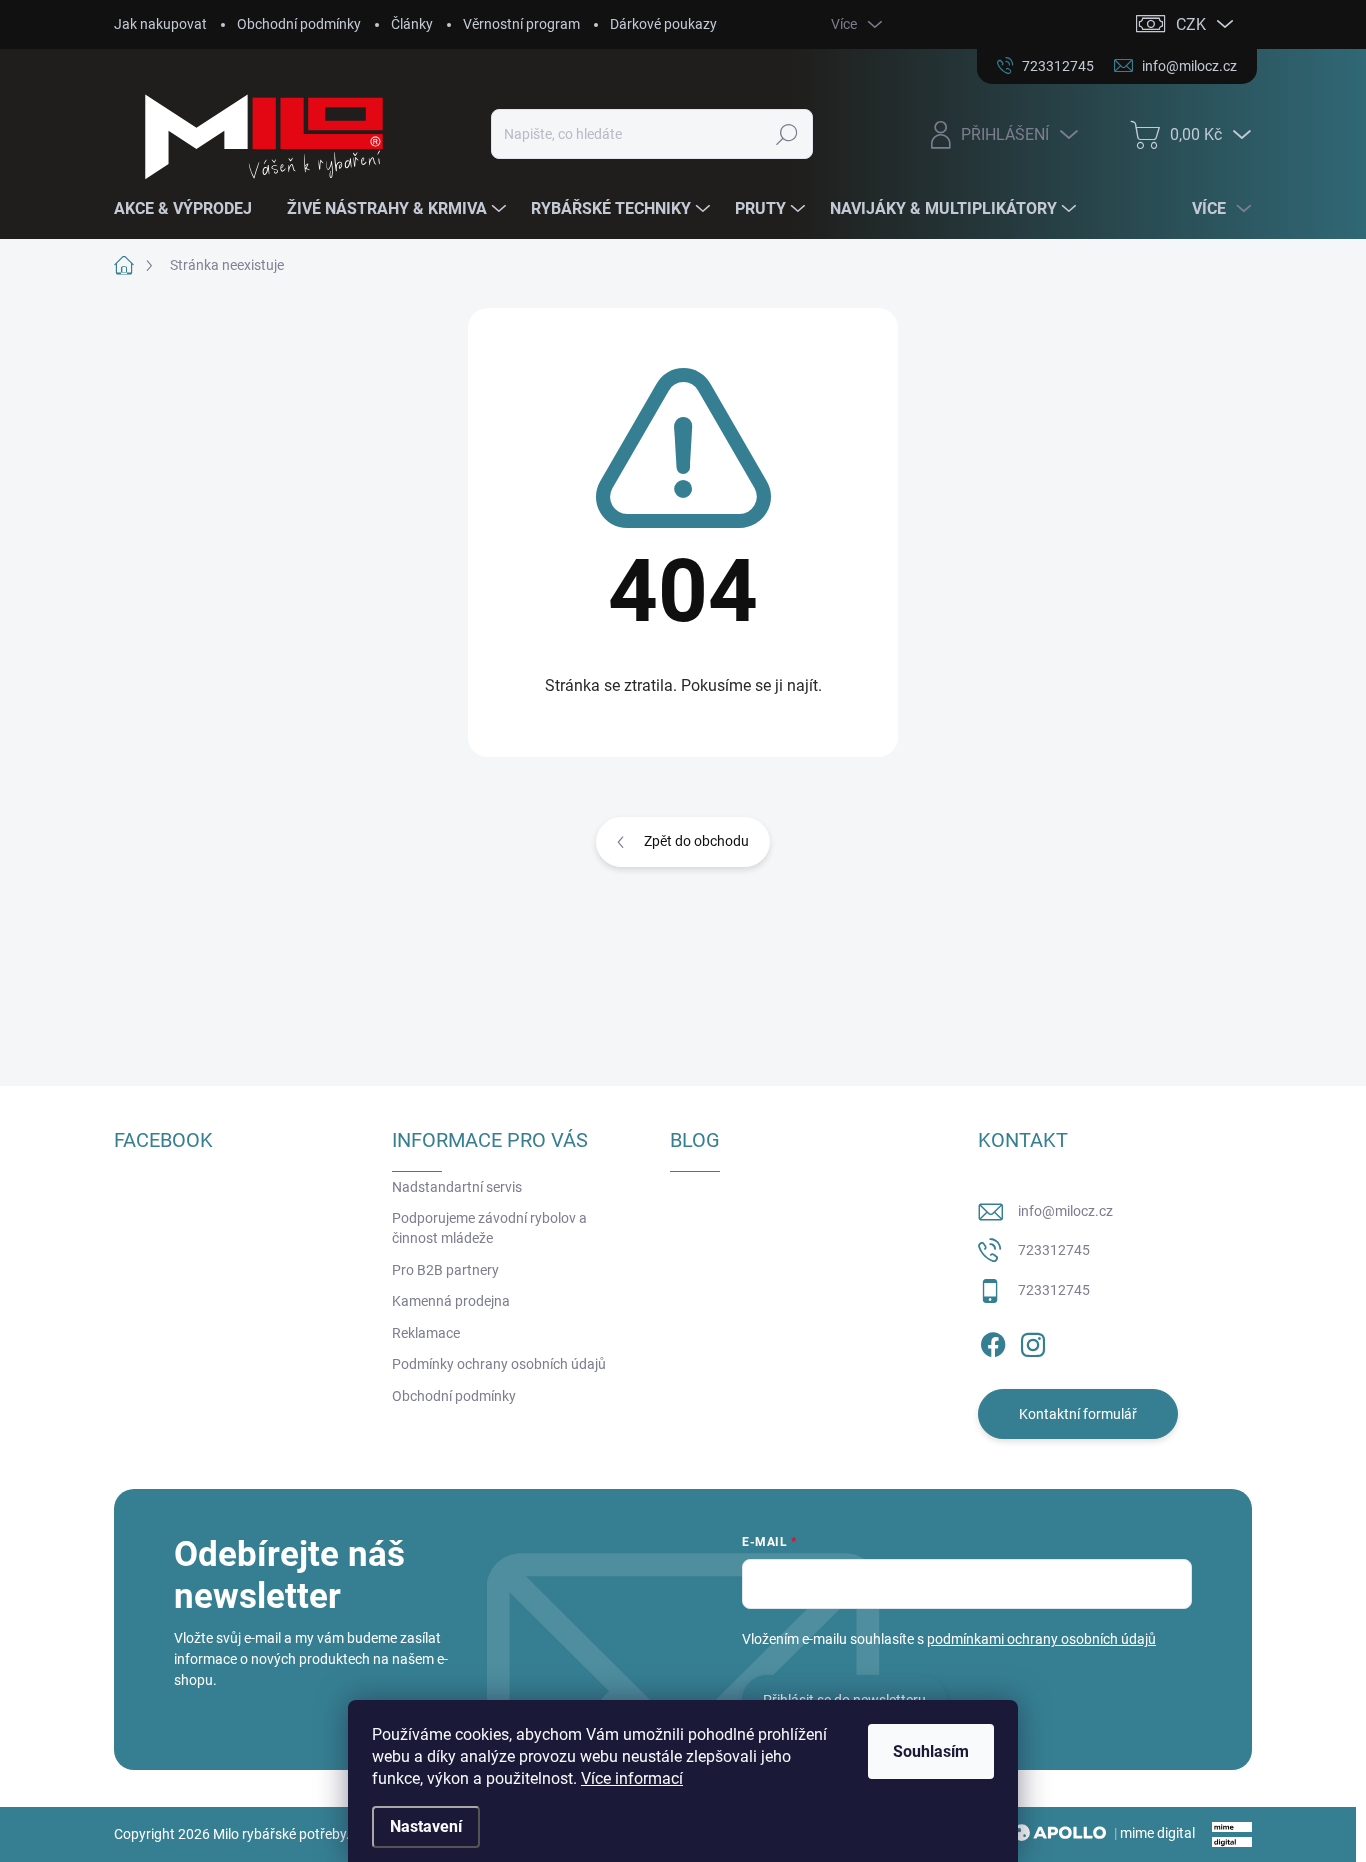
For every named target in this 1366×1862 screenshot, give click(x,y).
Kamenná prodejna (451, 1301)
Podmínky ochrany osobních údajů (499, 1364)
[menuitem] (190, 209)
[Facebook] (993, 1341)
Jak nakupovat (160, 24)
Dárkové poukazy (663, 24)
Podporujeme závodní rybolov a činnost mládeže (489, 1228)
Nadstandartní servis (457, 1187)
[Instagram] (1033, 1341)
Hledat (787, 134)
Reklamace (426, 1333)
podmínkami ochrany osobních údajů (1041, 1639)
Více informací (632, 1778)
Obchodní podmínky (299, 24)
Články (412, 24)
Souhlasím (931, 1751)
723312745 (1054, 1250)
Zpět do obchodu (696, 841)
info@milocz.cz (1065, 1211)
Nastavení (426, 1826)
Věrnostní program (521, 24)
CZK (1191, 24)
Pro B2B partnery (445, 1270)
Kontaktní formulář (1078, 1414)
